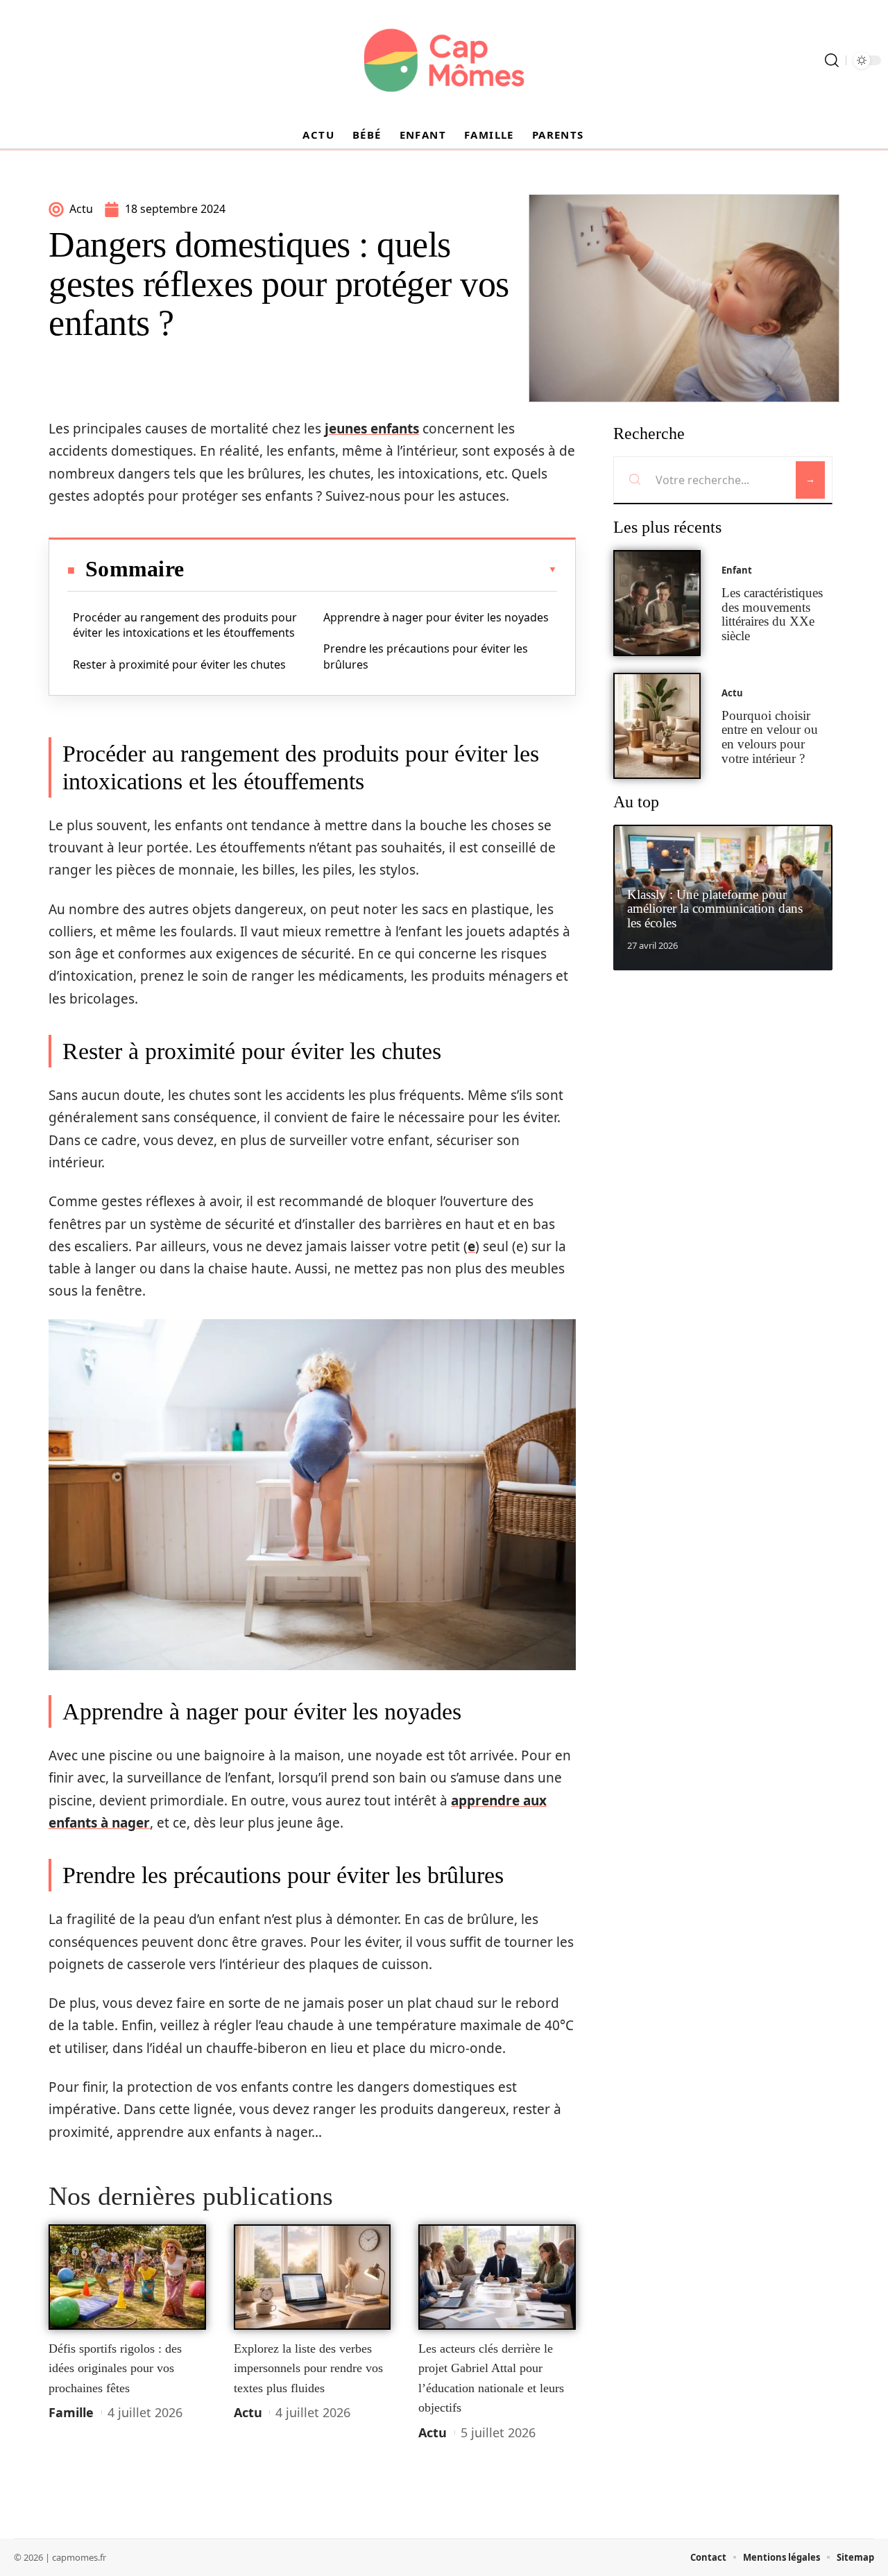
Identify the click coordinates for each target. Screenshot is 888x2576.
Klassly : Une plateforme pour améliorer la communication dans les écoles (715, 909)
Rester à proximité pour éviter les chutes (179, 664)
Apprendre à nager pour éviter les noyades (436, 617)
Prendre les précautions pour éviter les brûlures (426, 656)
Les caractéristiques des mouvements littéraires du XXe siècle (772, 614)
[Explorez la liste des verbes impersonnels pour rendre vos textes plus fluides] (313, 2277)
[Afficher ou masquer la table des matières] (370, 569)
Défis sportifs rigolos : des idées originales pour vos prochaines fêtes (115, 2368)
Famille (71, 2412)
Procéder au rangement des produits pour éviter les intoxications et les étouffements (185, 625)
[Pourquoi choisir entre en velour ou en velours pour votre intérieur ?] (657, 726)
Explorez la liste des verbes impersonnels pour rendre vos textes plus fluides (308, 2368)
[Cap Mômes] (444, 60)
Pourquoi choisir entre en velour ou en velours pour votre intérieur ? (770, 737)
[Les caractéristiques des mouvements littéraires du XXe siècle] (657, 603)
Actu (248, 2412)
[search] (832, 60)
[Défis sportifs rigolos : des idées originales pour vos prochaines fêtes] (127, 2277)
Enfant (737, 570)
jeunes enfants (372, 429)
